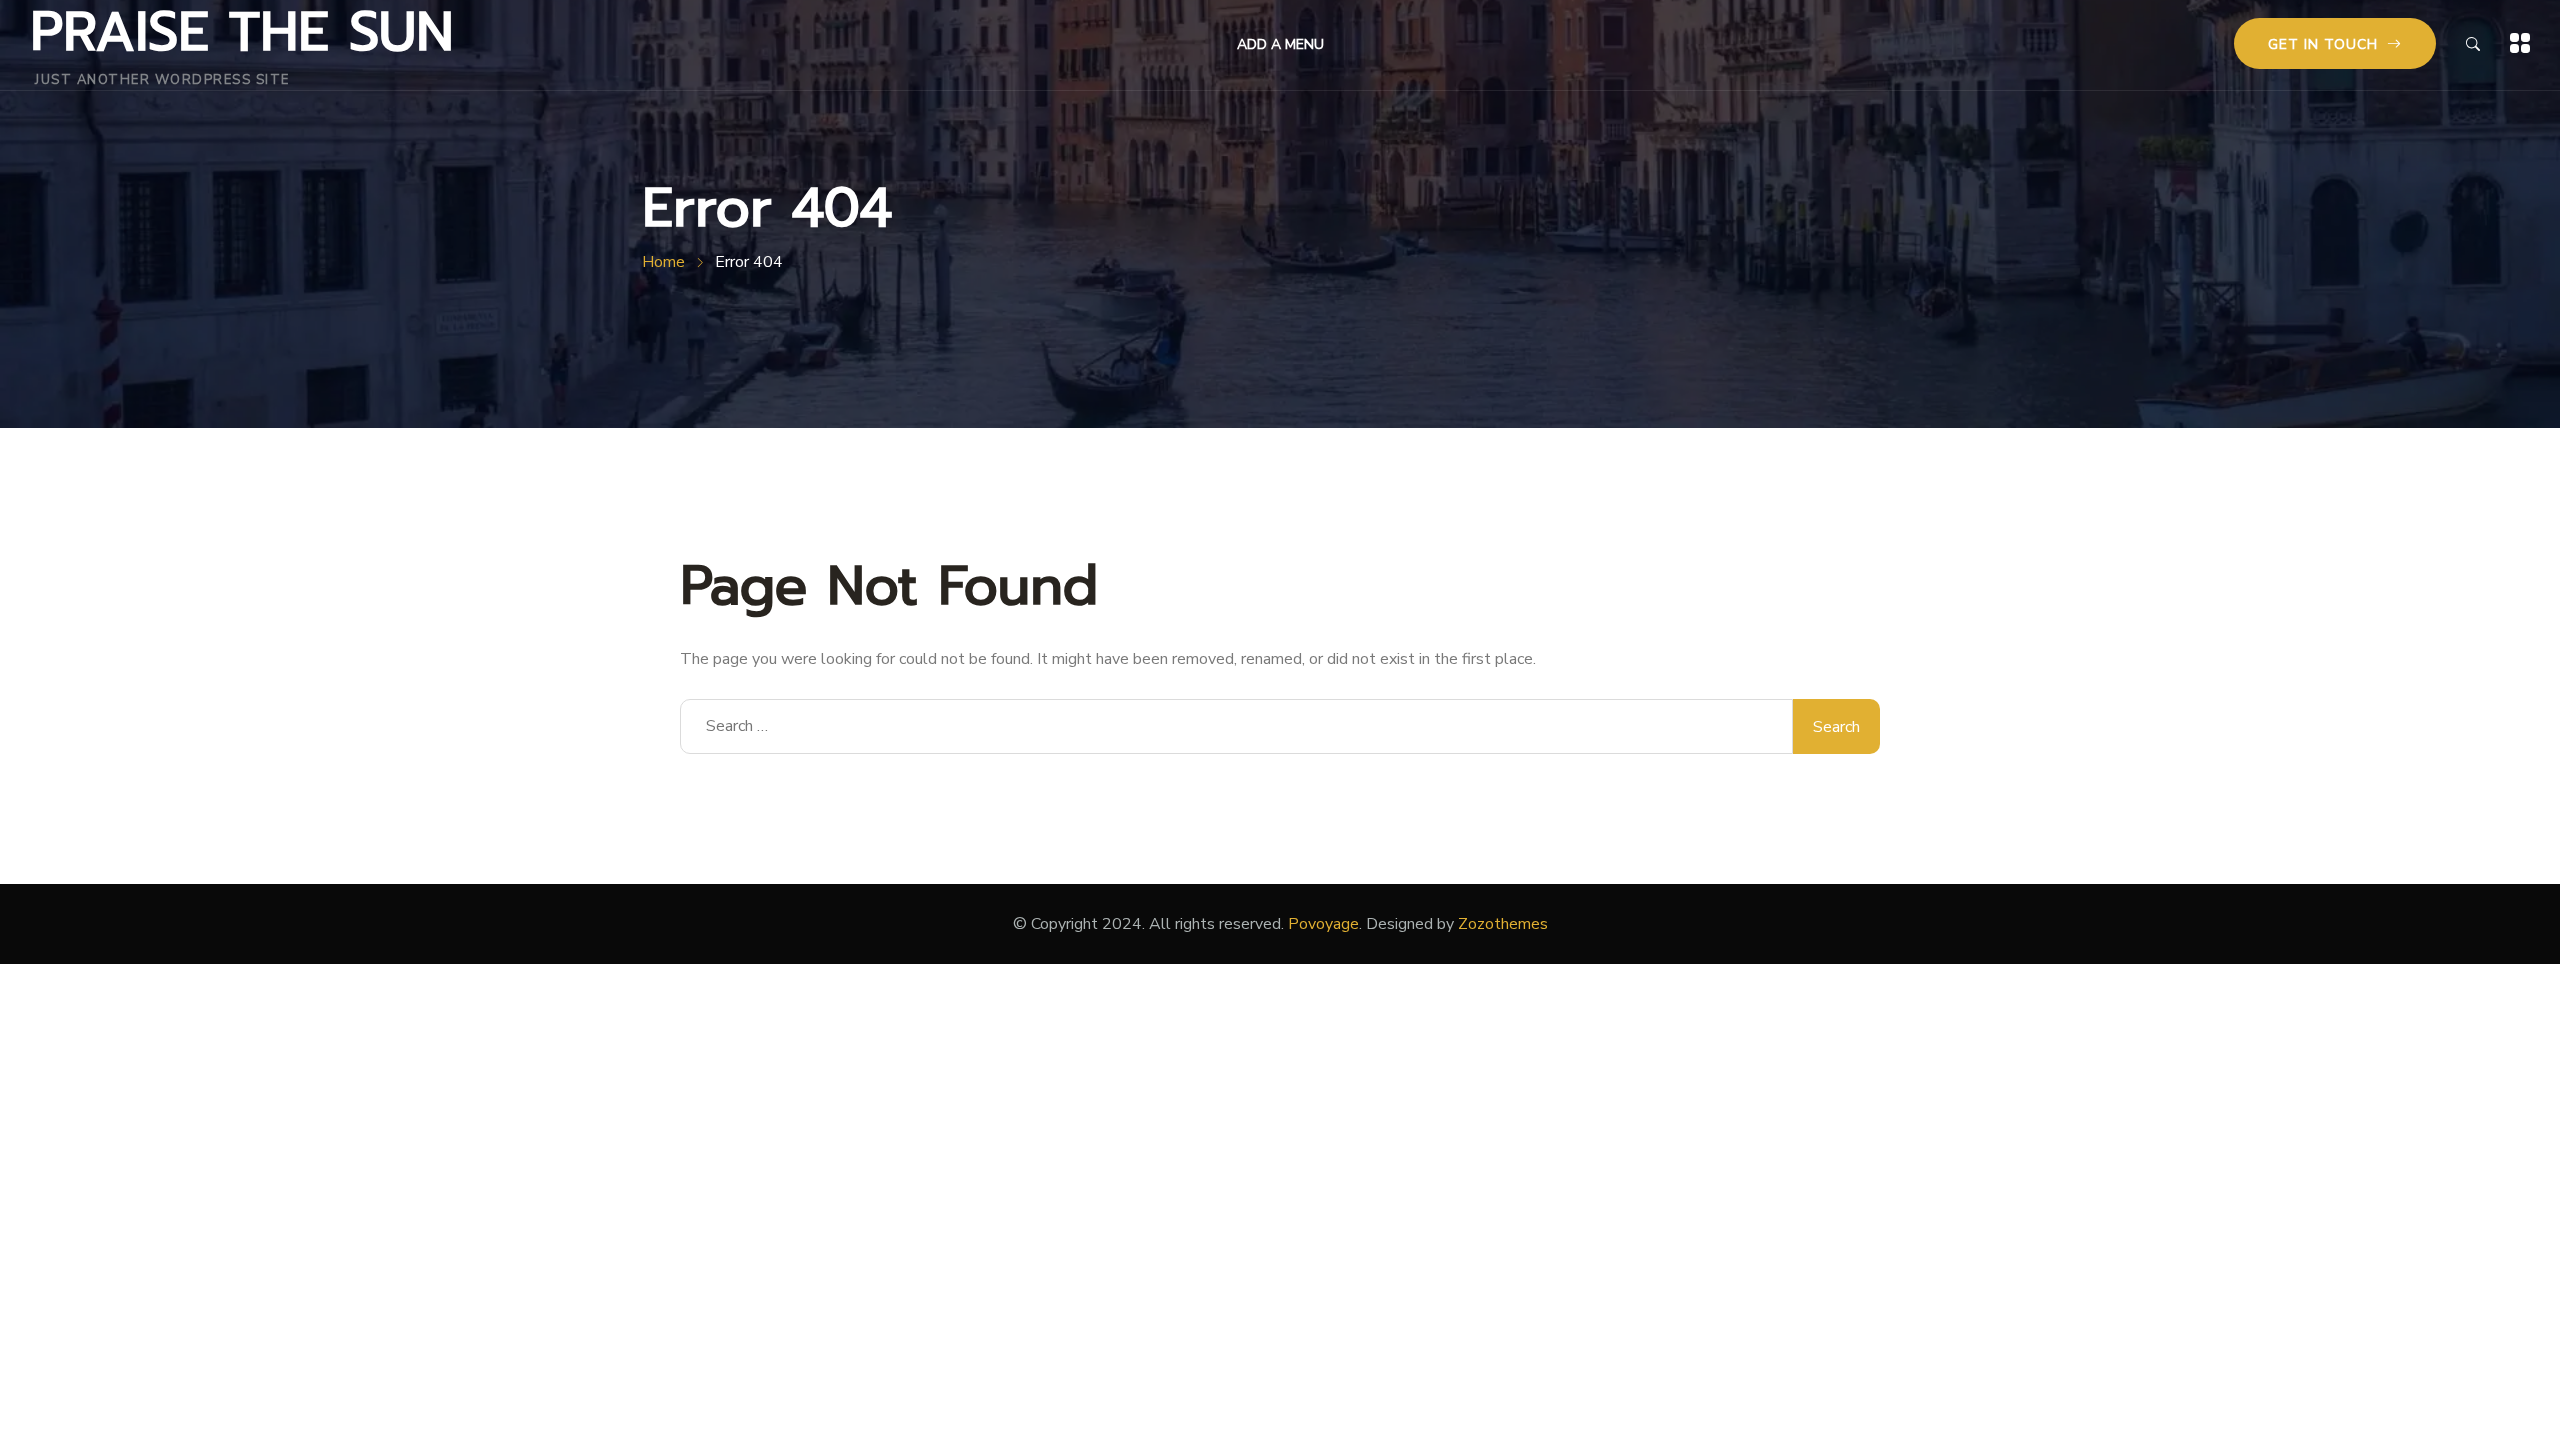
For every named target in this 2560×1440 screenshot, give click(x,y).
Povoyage (1323, 924)
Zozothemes (1503, 924)
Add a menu (1280, 44)
